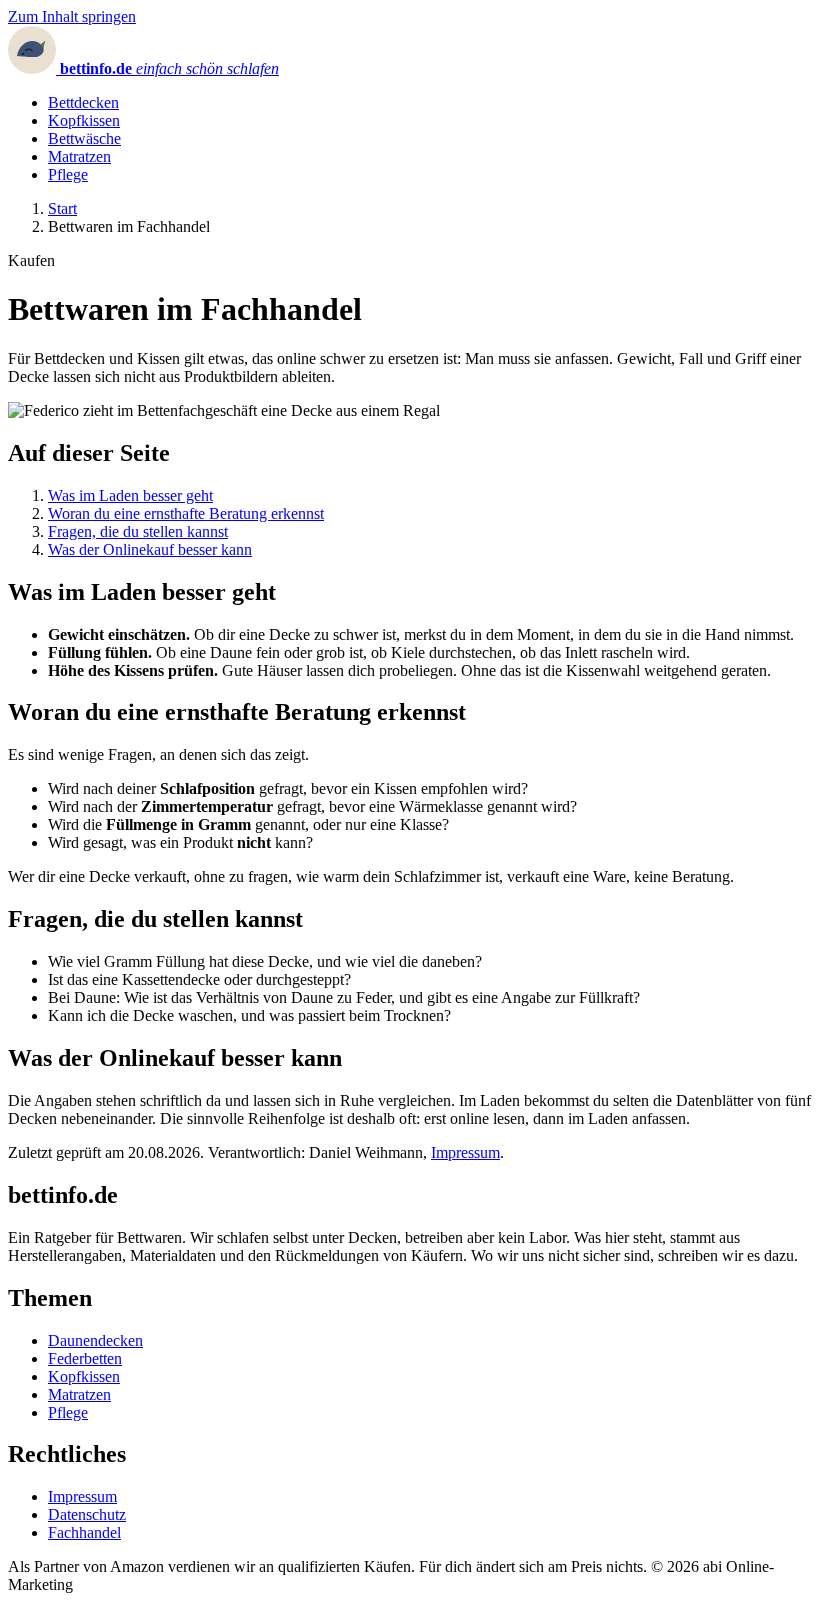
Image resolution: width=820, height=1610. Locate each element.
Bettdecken (83, 102)
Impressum (465, 1152)
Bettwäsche (84, 138)
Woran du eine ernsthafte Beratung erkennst (186, 513)
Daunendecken (95, 1340)
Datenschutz (87, 1514)
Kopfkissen (84, 120)
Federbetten (85, 1358)
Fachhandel (84, 1532)
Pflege (68, 174)
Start (62, 208)
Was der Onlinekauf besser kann (150, 549)
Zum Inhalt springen (72, 16)
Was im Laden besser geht (130, 495)
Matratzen (79, 156)
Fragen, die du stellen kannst (138, 531)
